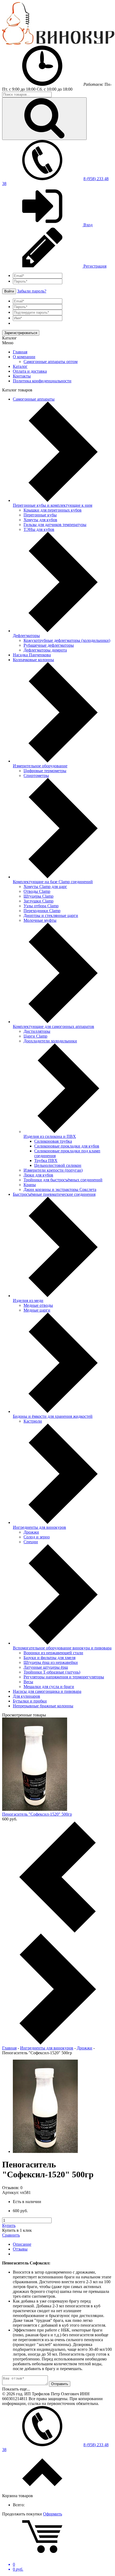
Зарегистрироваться (21, 333)
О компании (24, 357)
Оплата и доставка (30, 371)
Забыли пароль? (32, 291)
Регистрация (94, 266)
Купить (9, 2225)
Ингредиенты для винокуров (47, 2048)
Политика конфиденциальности (42, 381)
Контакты (22, 376)
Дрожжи (85, 2048)
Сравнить (11, 2235)
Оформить (53, 2514)
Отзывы (20, 2249)
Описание (22, 2244)
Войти (9, 291)
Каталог (20, 366)
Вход (87, 225)
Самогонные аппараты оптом (51, 362)
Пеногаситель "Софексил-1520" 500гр (37, 1814)
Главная (20, 352)
